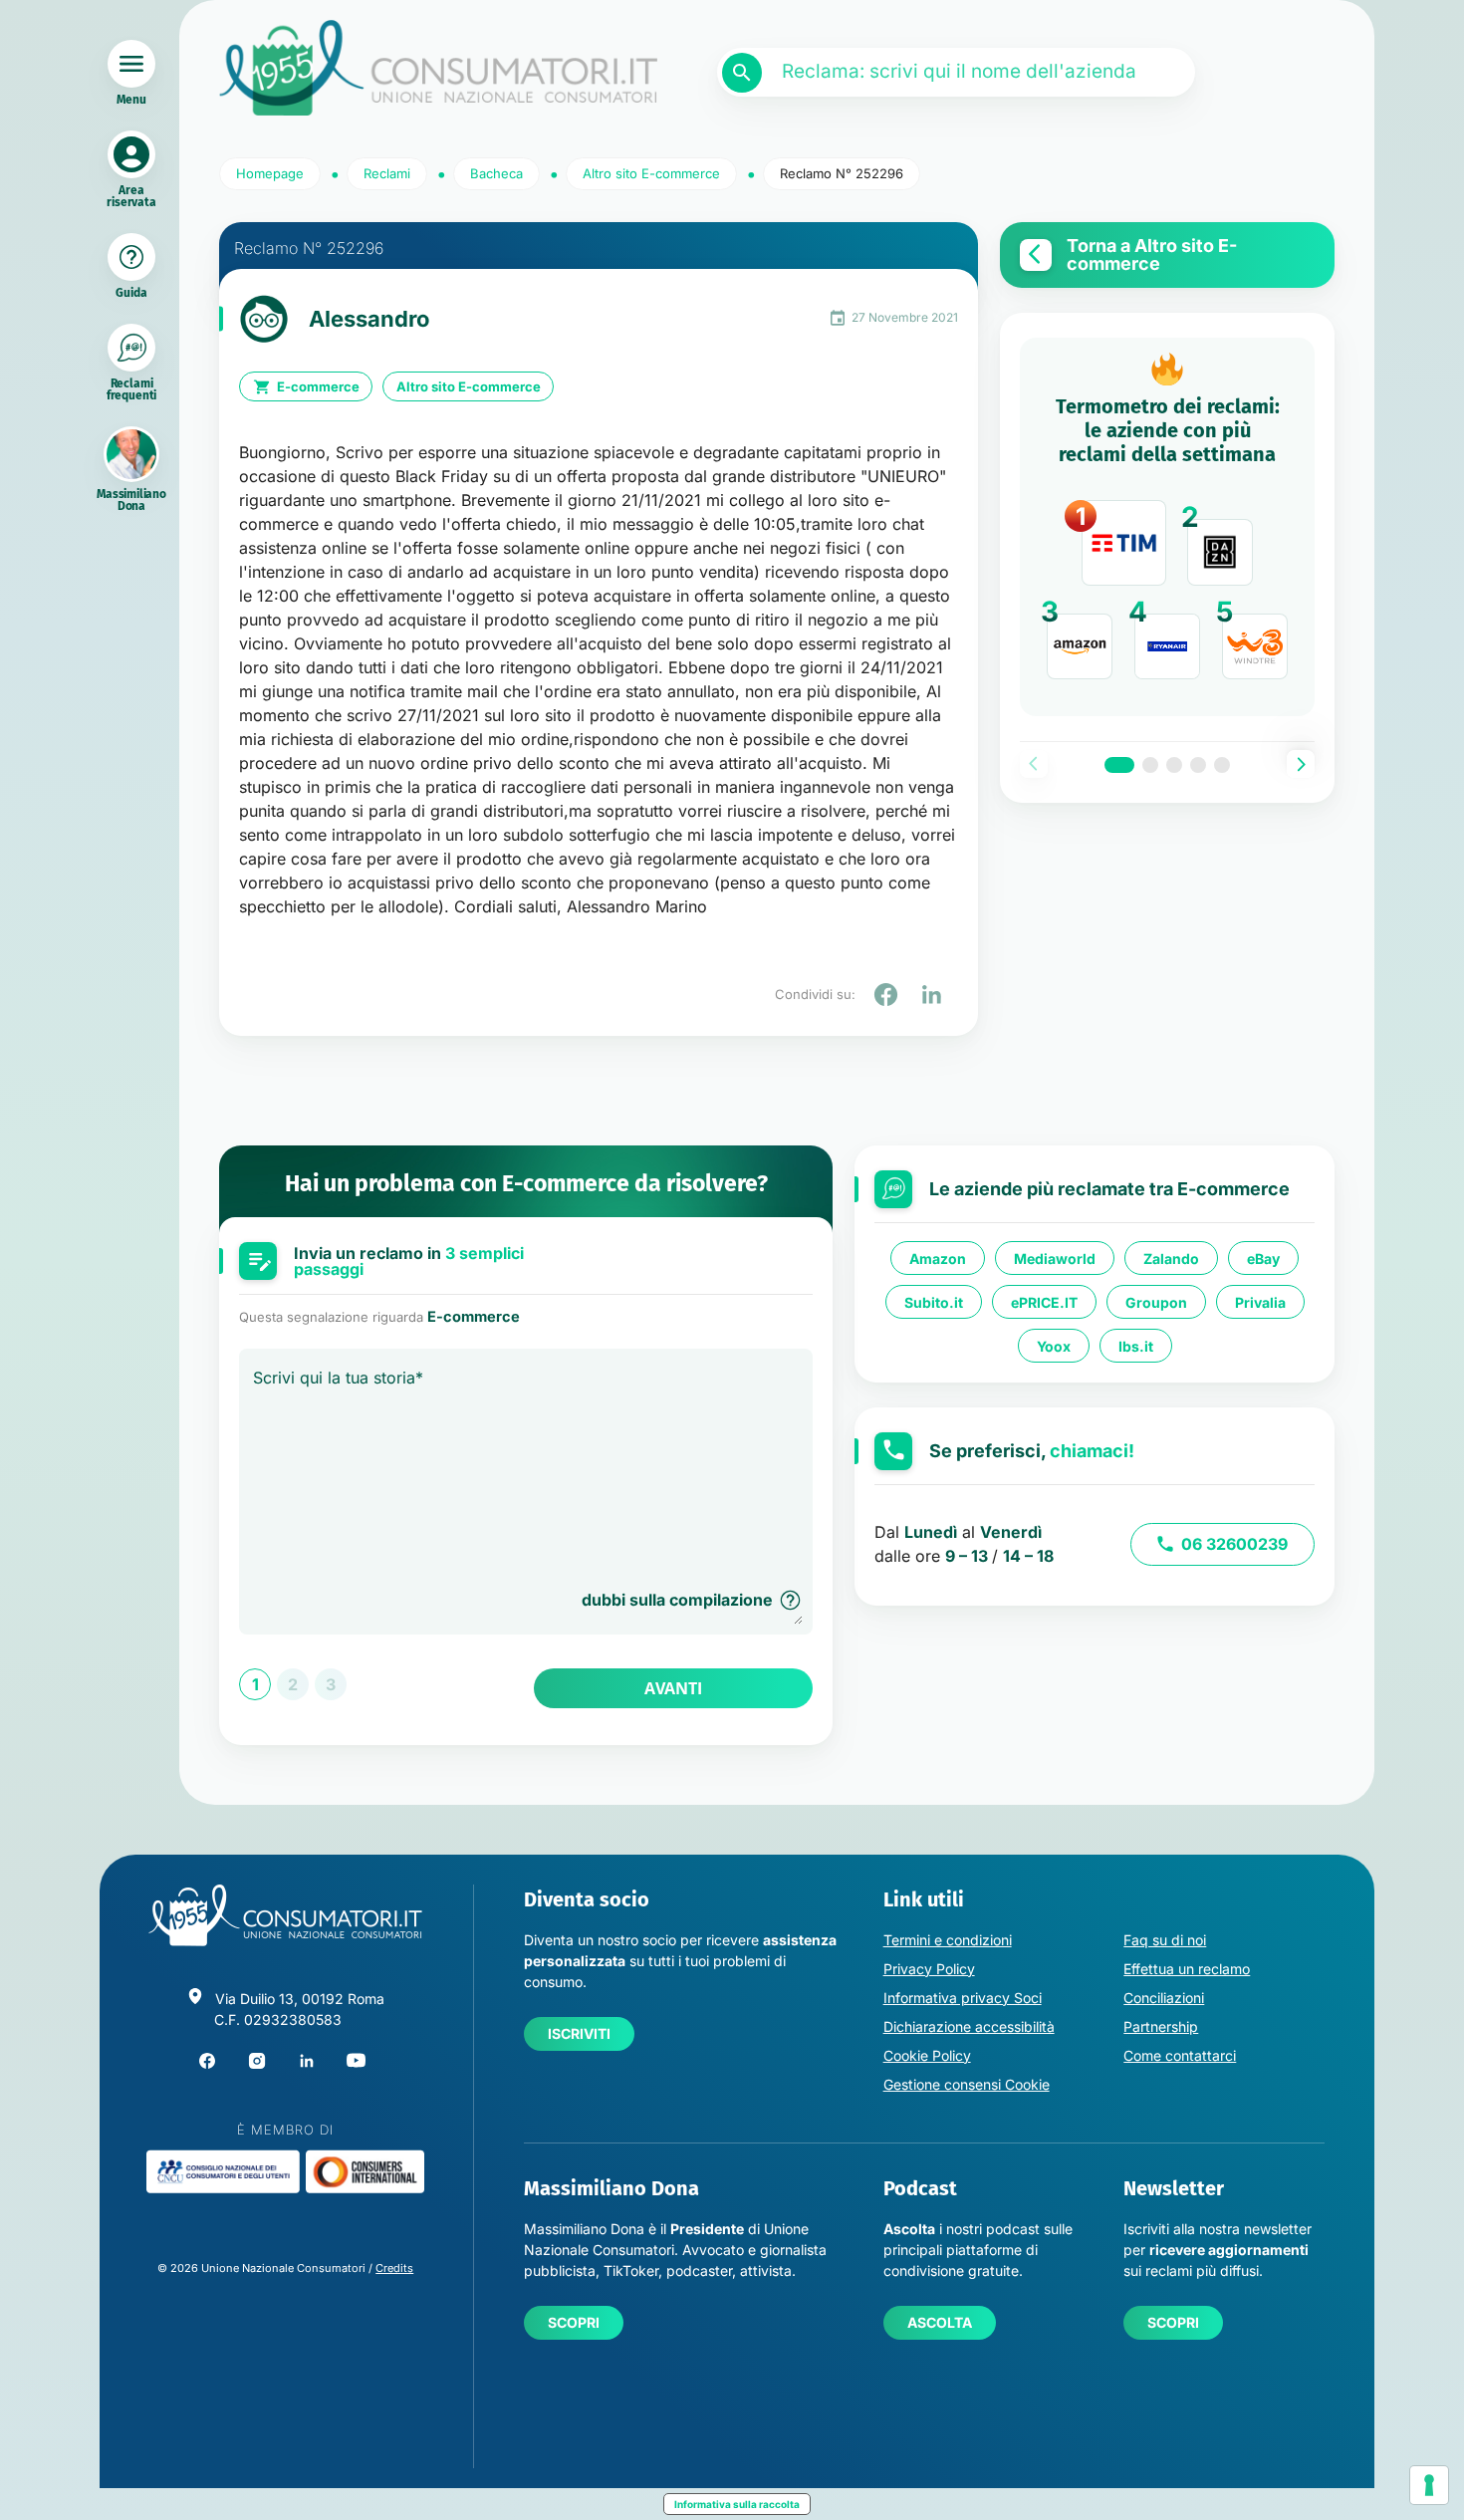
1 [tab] (1119, 765)
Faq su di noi (1165, 1940)
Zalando (1171, 1259)
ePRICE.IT (1044, 1302)
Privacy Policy (929, 1969)
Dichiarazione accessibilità (969, 2026)
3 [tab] (1174, 765)
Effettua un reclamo (1187, 1969)
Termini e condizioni (948, 1940)
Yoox (1054, 1346)
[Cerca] (742, 73)
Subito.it (934, 1302)
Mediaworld (1055, 1259)
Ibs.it (1136, 1346)
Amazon (938, 1259)
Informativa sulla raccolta (737, 2504)
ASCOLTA (940, 2322)
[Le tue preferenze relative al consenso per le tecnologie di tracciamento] (1429, 2485)
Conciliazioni (1164, 1998)
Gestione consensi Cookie (967, 2084)
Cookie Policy (927, 2055)
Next (1301, 764)
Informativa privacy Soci (963, 1998)
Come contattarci (1180, 2055)
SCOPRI (574, 2322)
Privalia (1260, 1302)
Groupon (1156, 1302)
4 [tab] (1198, 765)
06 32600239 (1234, 1544)
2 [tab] (1150, 765)
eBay (1263, 1259)
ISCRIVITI (579, 2033)
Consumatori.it (438, 68)
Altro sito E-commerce (469, 386)
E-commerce (318, 386)
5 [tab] (1222, 765)
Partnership (1161, 2026)
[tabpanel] (1167, 527)
